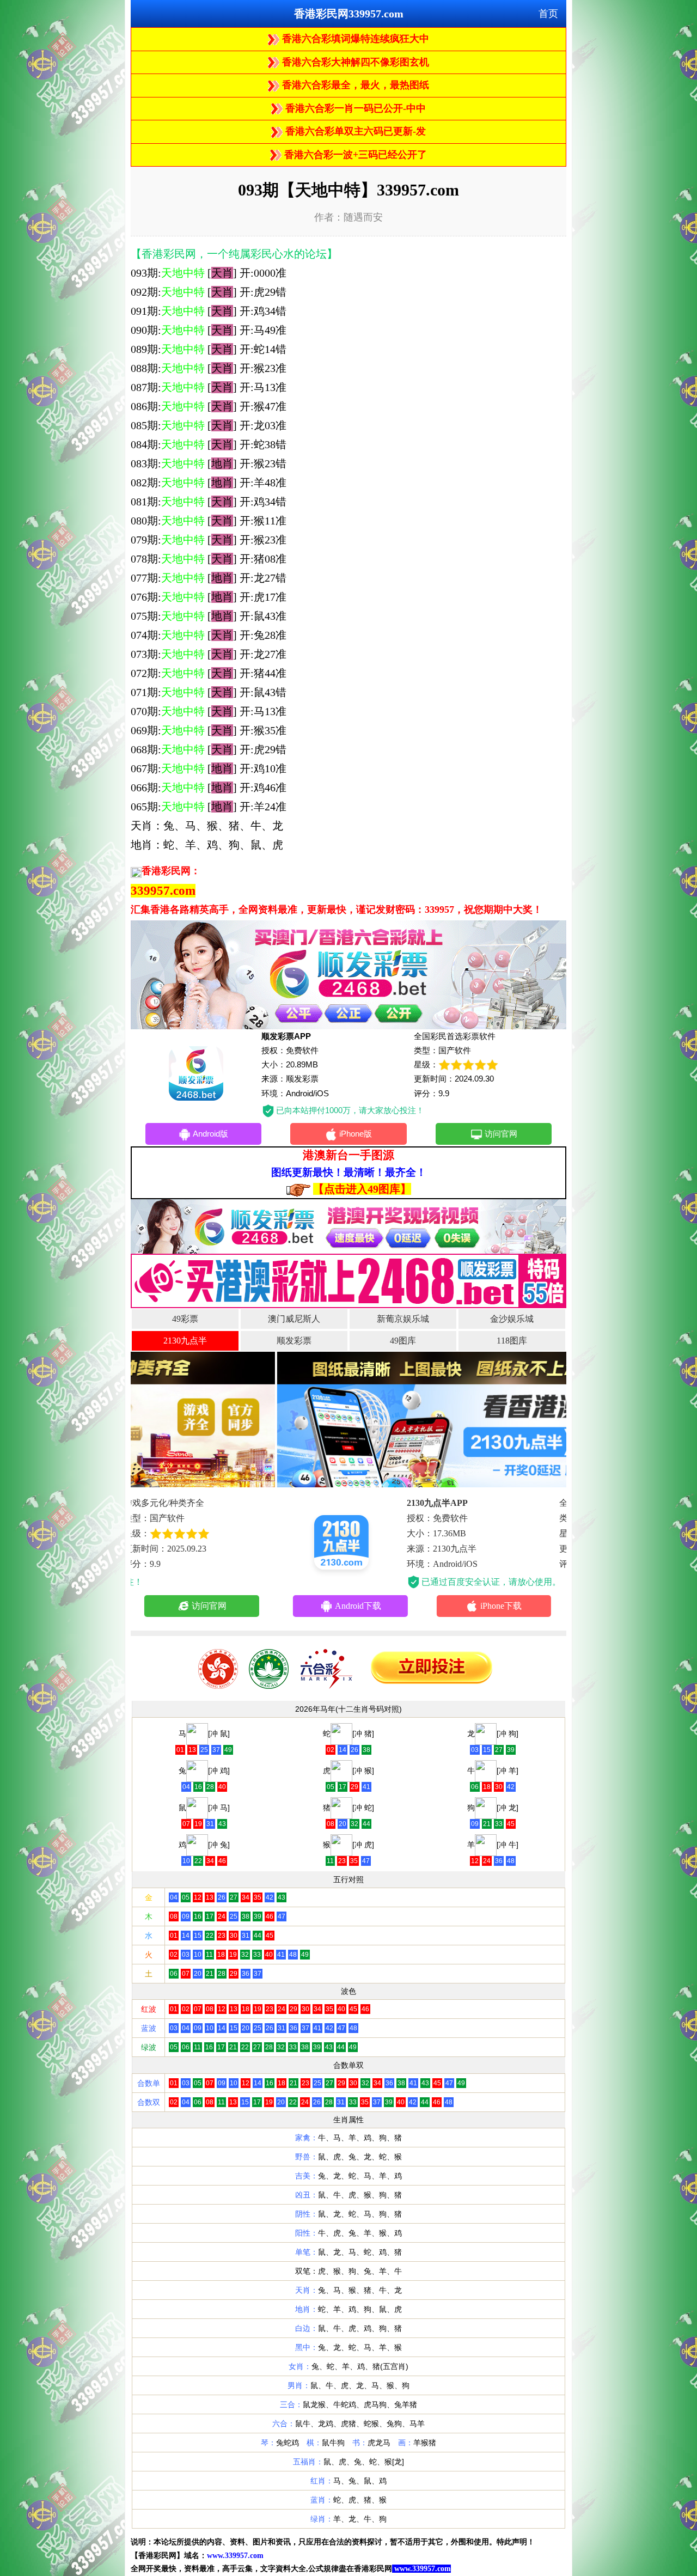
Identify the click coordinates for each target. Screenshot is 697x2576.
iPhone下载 (356, 1606)
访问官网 (501, 1134)
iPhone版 (356, 1134)
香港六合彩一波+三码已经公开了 (354, 155)
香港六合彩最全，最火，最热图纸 (354, 85)
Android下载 (213, 1606)
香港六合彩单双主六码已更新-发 (354, 131)
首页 (548, 14)
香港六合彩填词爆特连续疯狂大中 (354, 39)
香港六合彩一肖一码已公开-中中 (354, 108)
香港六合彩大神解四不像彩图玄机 (354, 62)
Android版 (210, 1134)
